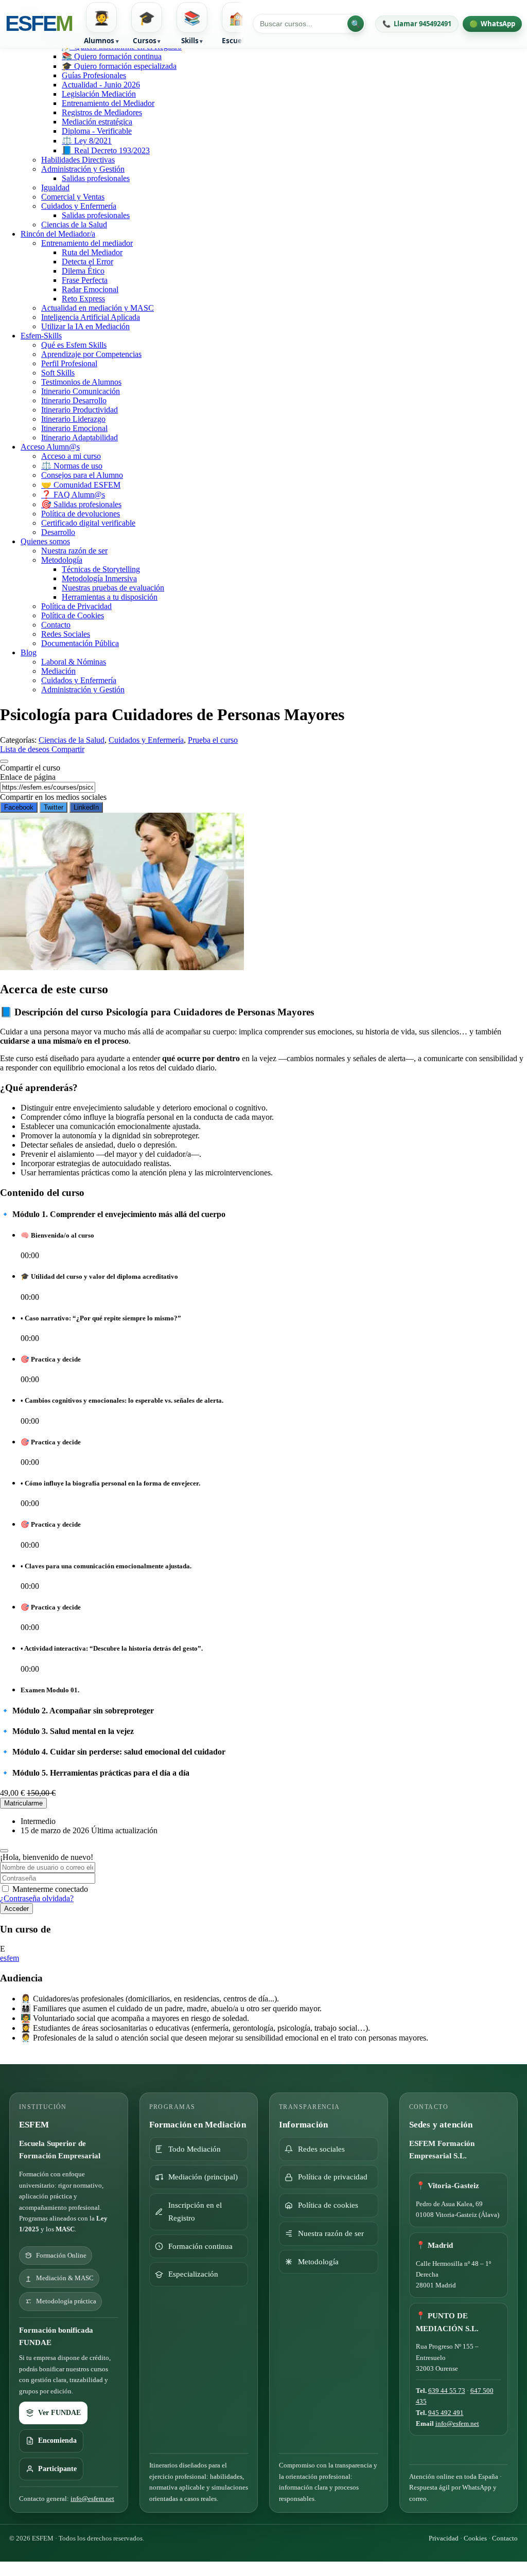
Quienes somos (45, 541)
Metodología (62, 560)
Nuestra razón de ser (74, 551)
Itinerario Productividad (80, 410)
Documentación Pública (80, 643)
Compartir (68, 749)
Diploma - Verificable (97, 131)
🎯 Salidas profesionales (81, 504)
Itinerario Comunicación (81, 391)
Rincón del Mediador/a (58, 234)
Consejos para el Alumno (82, 475)
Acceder (16, 1909)
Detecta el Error (87, 262)
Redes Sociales (66, 634)
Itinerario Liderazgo (73, 419)
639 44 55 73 (447, 2391)
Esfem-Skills (41, 336)
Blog (29, 652)
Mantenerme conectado (50, 1889)
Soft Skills (58, 373)
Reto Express (83, 299)
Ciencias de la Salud (74, 225)
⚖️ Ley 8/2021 (87, 141)
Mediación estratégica (97, 122)
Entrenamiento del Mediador (108, 103)
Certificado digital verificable (88, 523)
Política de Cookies (73, 615)
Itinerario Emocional (74, 428)
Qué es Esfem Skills (74, 345)
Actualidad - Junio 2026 (101, 85)
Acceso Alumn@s (50, 447)
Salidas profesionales (96, 178)
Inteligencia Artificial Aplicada (91, 317)
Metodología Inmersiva (99, 578)
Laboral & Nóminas (74, 662)
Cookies (475, 2538)
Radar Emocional (90, 289)
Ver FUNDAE (59, 2413)
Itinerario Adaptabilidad (80, 437)
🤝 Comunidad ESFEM (81, 485)
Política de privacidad (333, 2177)
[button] (101, 24)
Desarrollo (58, 532)
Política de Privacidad (76, 606)
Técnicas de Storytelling (101, 569)
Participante (57, 2469)
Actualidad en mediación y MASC (98, 308)
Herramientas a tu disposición (110, 597)
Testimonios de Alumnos (81, 382)
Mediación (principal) (203, 2177)
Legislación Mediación (99, 94)
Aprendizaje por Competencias (91, 354)
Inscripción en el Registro (195, 2212)
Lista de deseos (26, 749)
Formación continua (200, 2246)
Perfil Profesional (69, 363)
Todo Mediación (195, 2149)
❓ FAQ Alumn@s (73, 495)
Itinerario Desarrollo (74, 400)
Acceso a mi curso (71, 456)
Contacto (56, 625)
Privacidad (444, 2538)
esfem (10, 1958)
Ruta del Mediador (92, 252)
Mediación (58, 671)
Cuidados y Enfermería (79, 206)
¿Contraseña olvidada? (37, 1898)
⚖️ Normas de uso (72, 466)
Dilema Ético (83, 271)
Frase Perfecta (85, 280)
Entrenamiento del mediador (87, 243)
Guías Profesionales (94, 75)
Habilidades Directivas (78, 160)
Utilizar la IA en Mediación (85, 326)
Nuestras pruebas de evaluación (113, 588)
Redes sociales (321, 2149)
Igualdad (55, 187)
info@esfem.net (92, 2499)
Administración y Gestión (83, 169)
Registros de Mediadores (102, 112)
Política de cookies (328, 2205)
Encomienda (57, 2440)
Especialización (193, 2274)
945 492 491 (446, 2413)
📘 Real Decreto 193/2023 (106, 150)
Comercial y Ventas (73, 197)
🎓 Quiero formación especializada (119, 66)
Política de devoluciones (81, 514)
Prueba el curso (213, 740)
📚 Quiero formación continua (112, 56)
